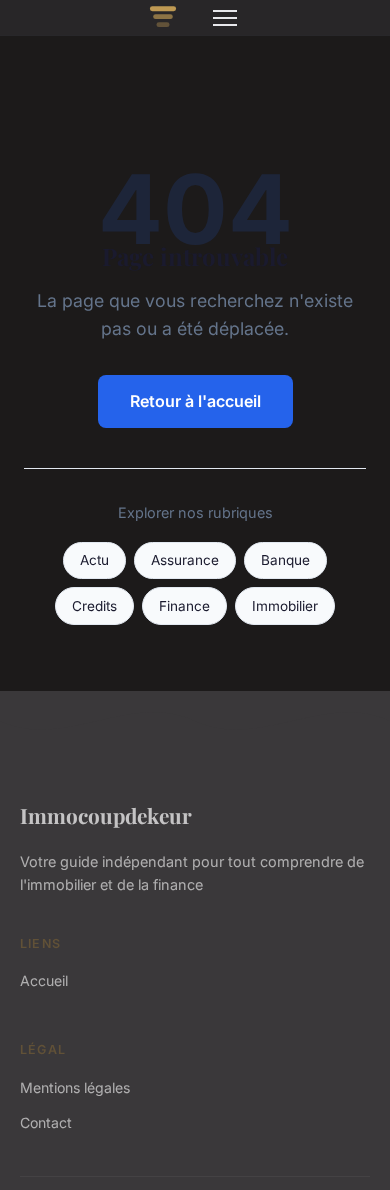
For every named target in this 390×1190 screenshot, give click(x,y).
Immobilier (285, 606)
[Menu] (225, 18)
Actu (94, 560)
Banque (285, 560)
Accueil (44, 980)
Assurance (185, 560)
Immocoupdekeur (106, 815)
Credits (94, 606)
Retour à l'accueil (195, 401)
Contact (46, 1122)
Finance (184, 606)
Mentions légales (75, 1087)
